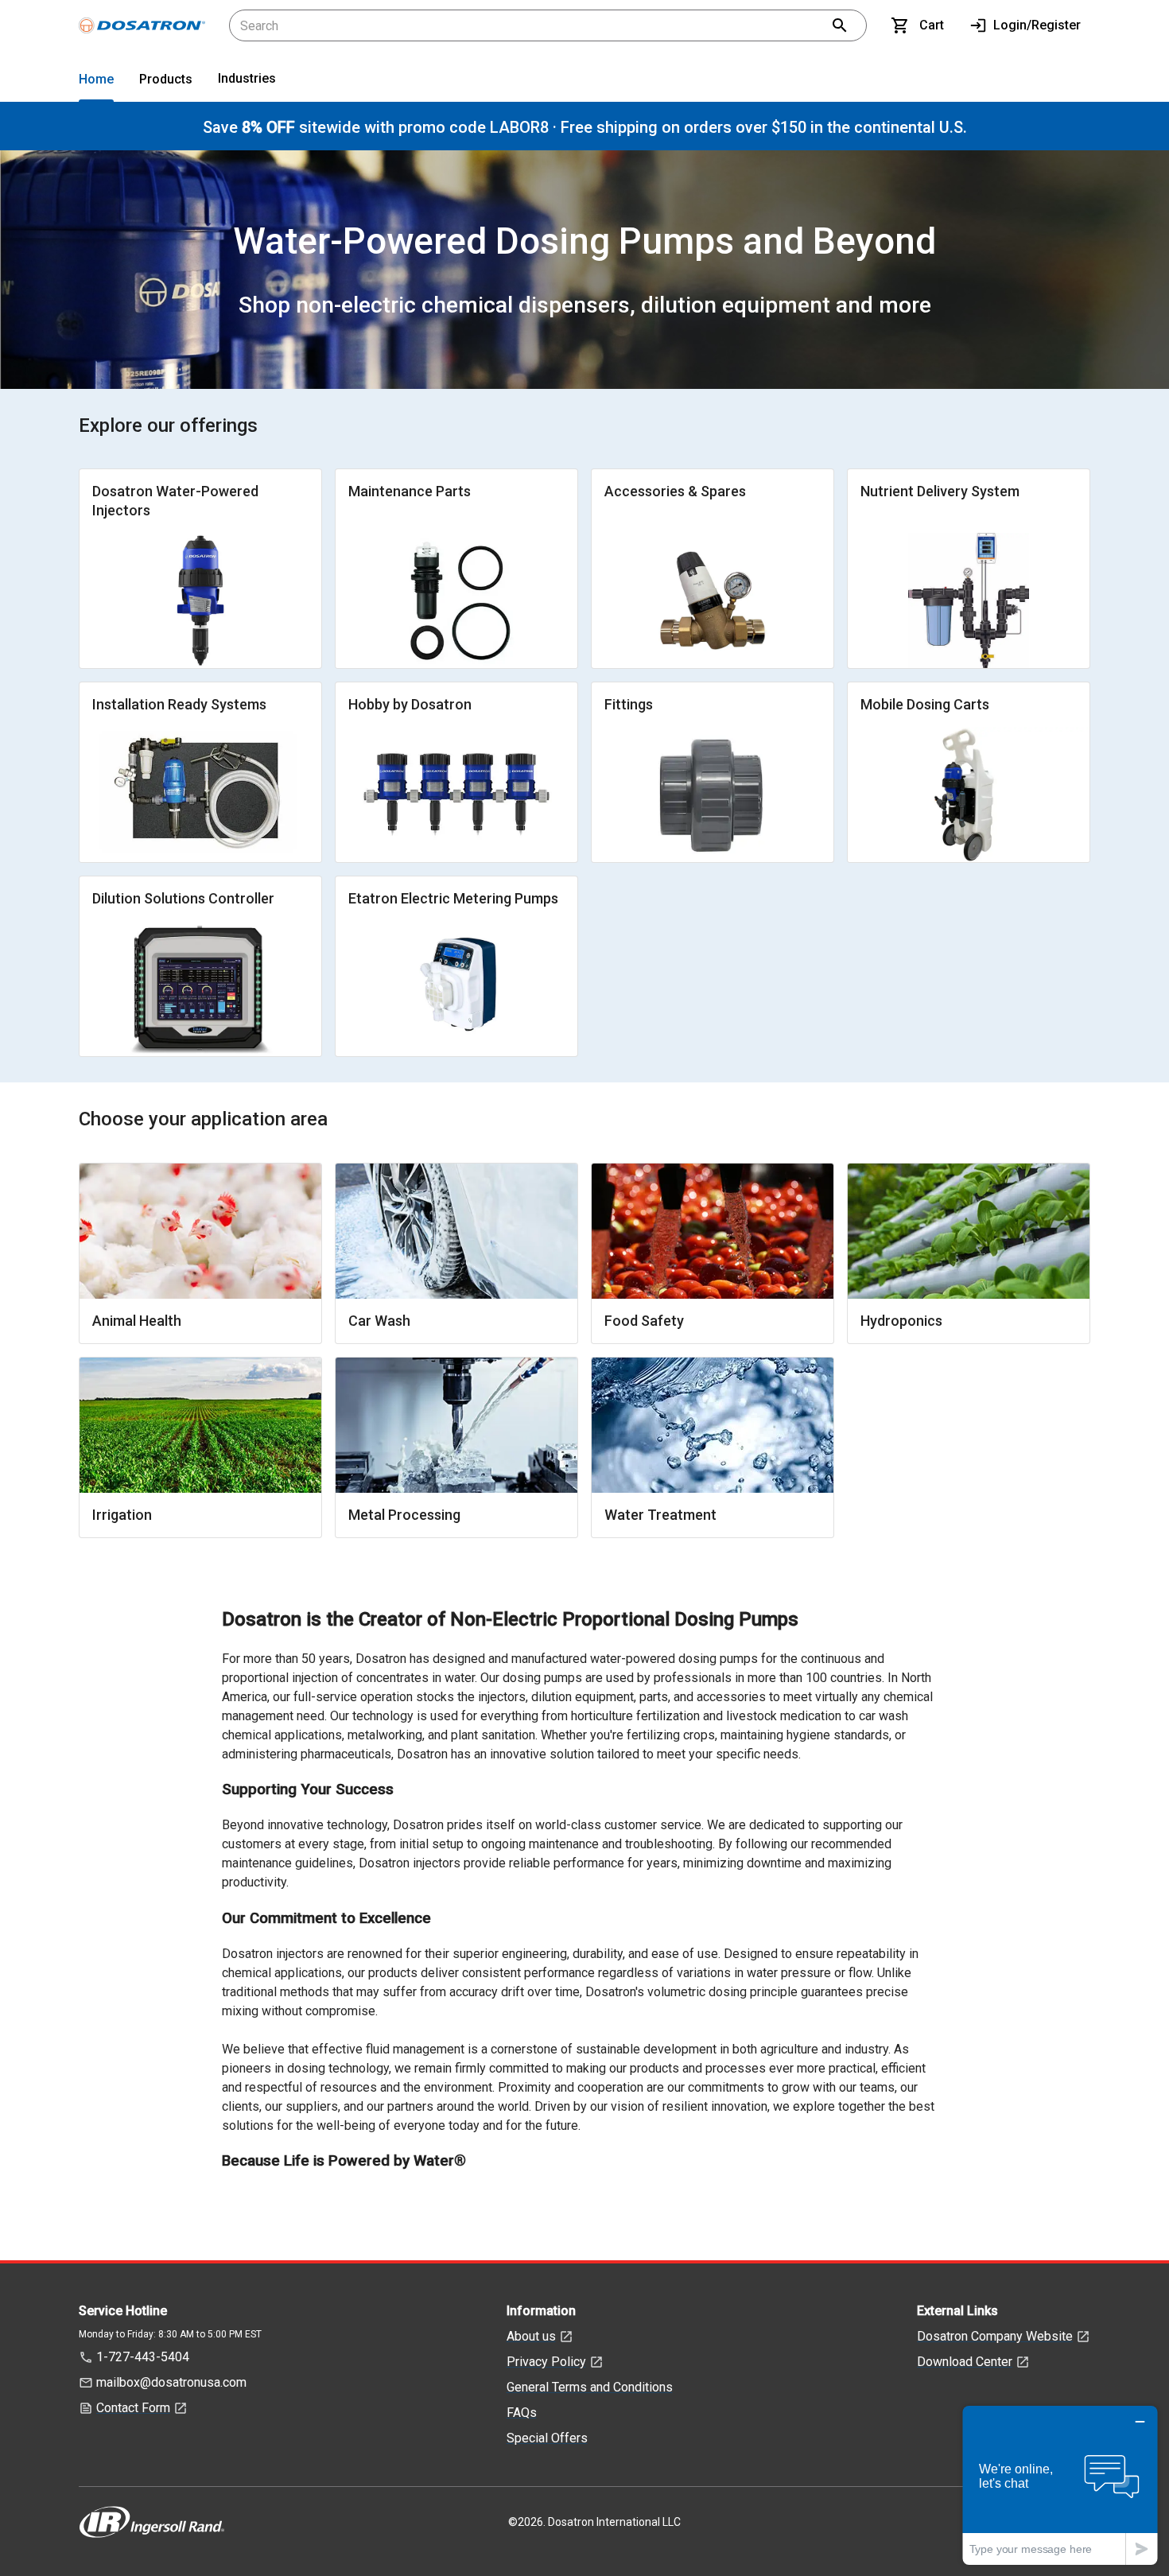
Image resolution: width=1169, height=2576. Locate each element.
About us (531, 2336)
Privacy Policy (546, 2362)
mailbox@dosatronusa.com (171, 2382)
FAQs (522, 2413)
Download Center (965, 2362)
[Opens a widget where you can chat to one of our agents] (1060, 2485)
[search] (840, 25)
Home (96, 79)
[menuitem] (96, 82)
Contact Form (133, 2408)
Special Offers (547, 2438)
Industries (247, 78)
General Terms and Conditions (590, 2387)
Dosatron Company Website (995, 2336)
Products (166, 79)
